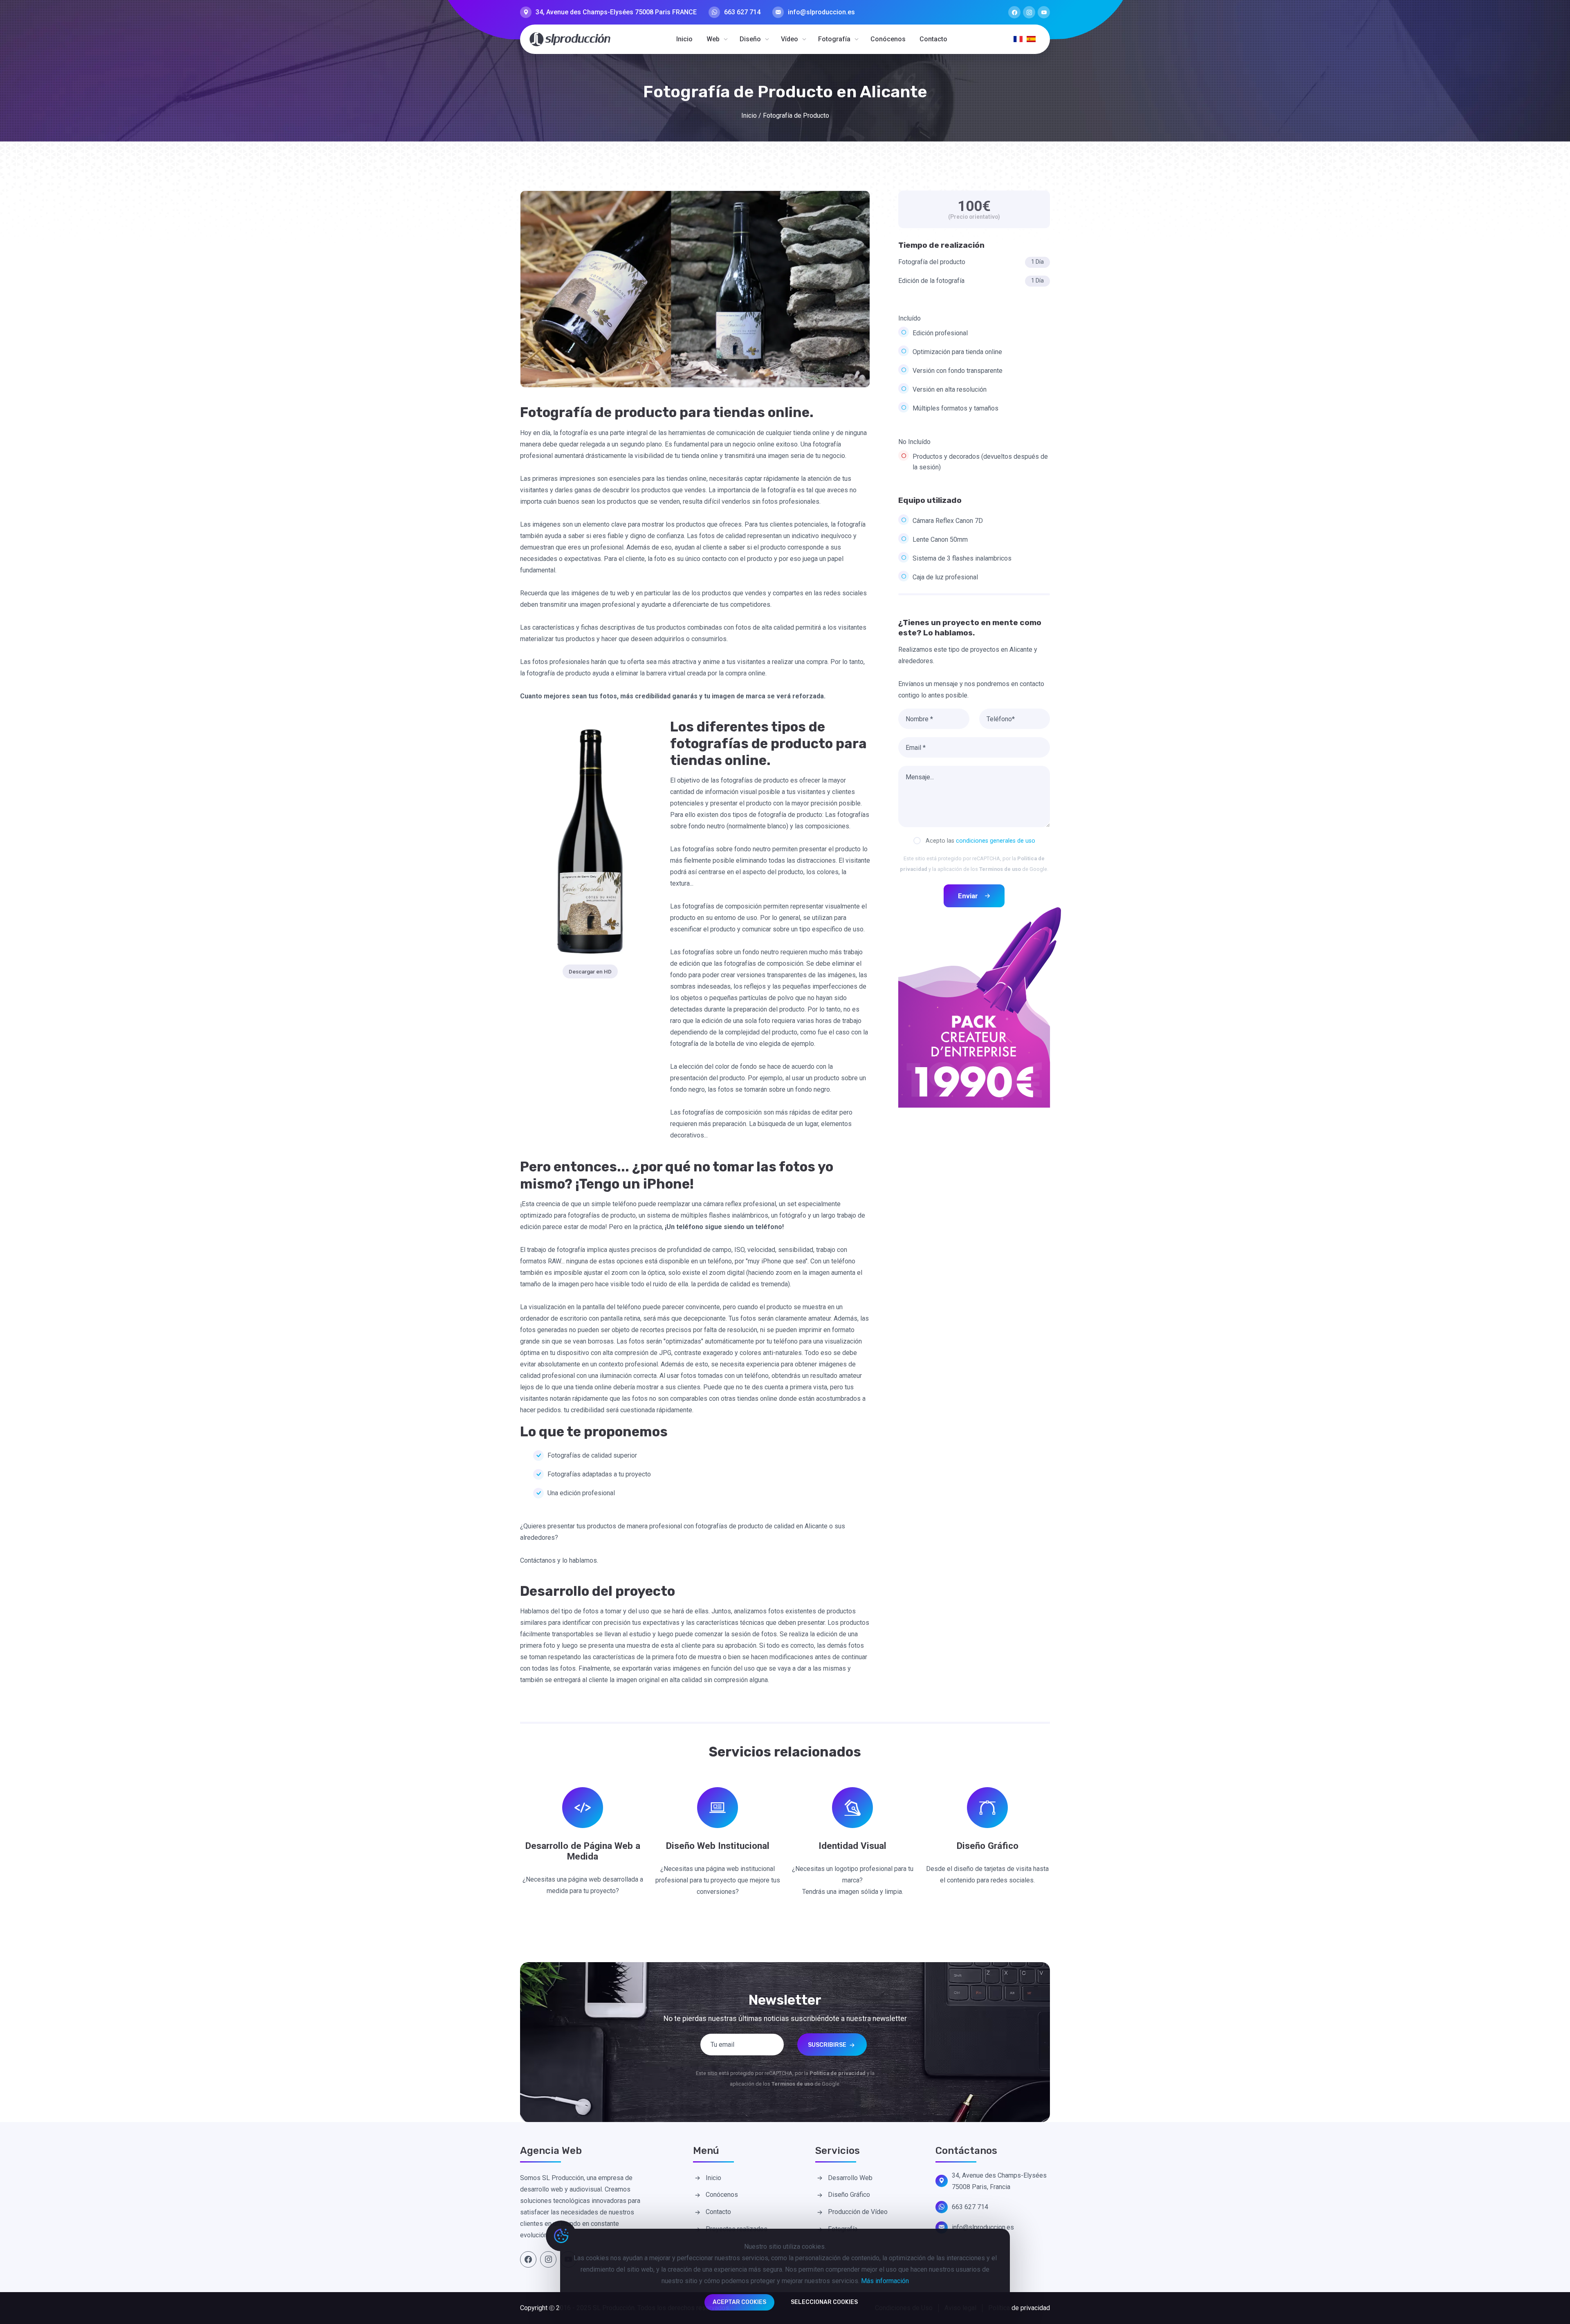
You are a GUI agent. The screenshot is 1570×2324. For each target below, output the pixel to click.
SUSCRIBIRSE (828, 2045)
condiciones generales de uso (996, 841)
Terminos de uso (1000, 869)
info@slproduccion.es (821, 12)
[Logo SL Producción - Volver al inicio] (570, 39)
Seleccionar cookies (824, 2302)
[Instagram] (1029, 12)
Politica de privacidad (838, 2073)
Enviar (968, 896)
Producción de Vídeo (858, 2212)
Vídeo (789, 39)
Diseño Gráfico (849, 2195)
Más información (885, 2281)
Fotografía (834, 39)
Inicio (684, 39)
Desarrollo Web (850, 2178)
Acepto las (980, 841)
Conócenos (888, 39)
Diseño (750, 39)
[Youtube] (1044, 12)
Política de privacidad (1019, 2308)
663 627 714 (742, 12)
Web (713, 39)
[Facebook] (1014, 12)
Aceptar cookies (739, 2302)
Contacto (933, 39)
